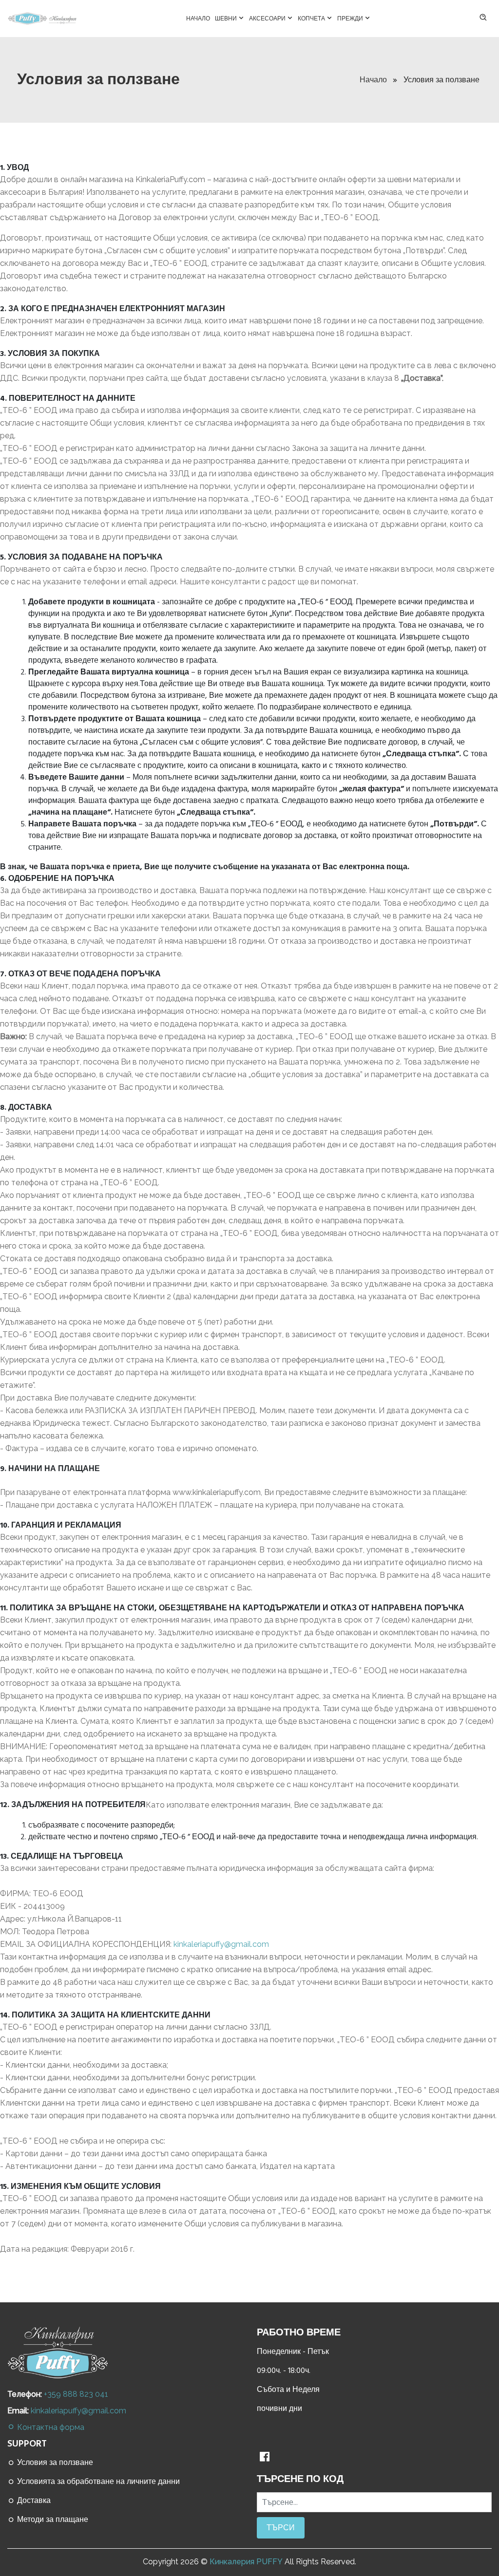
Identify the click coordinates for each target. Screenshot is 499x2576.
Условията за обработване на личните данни (97, 2482)
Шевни (227, 19)
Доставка (33, 2501)
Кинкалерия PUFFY (246, 2562)
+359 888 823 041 (76, 2394)
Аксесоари (268, 19)
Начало (198, 19)
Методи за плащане (52, 2520)
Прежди (351, 19)
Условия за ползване (54, 2463)
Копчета (312, 19)
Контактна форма (50, 2427)
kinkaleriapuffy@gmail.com (221, 1944)
